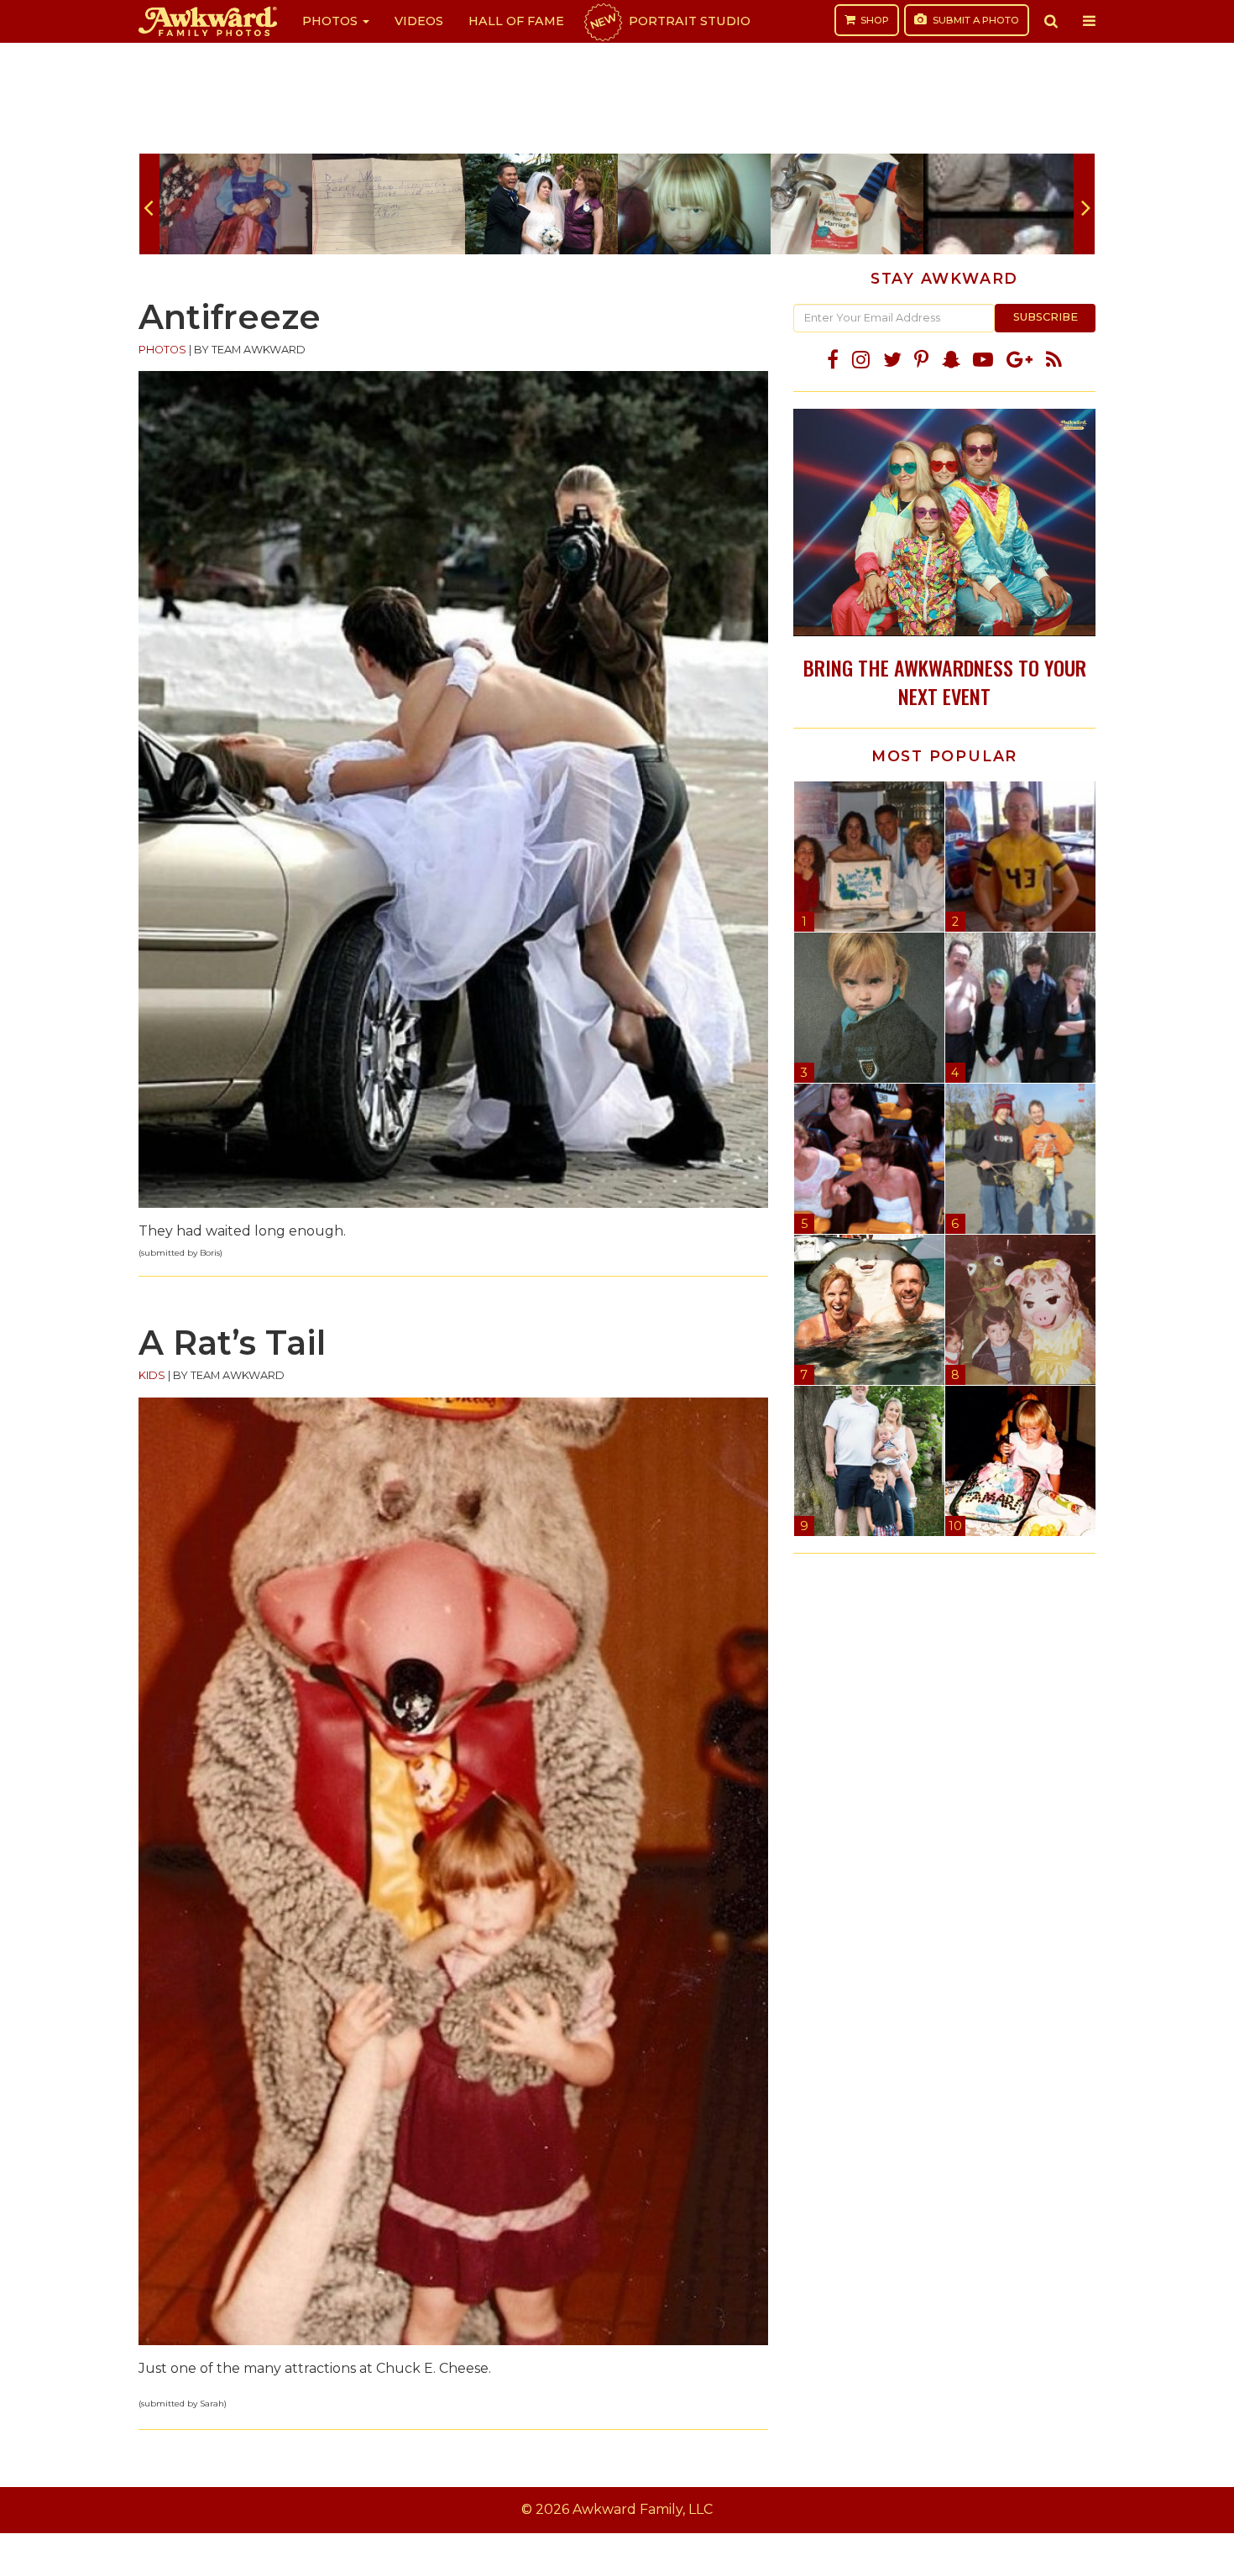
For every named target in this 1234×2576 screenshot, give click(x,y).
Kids (152, 1375)
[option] (236, 204)
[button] (1051, 21)
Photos (332, 21)
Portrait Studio (669, 21)
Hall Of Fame (516, 21)
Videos (419, 21)
